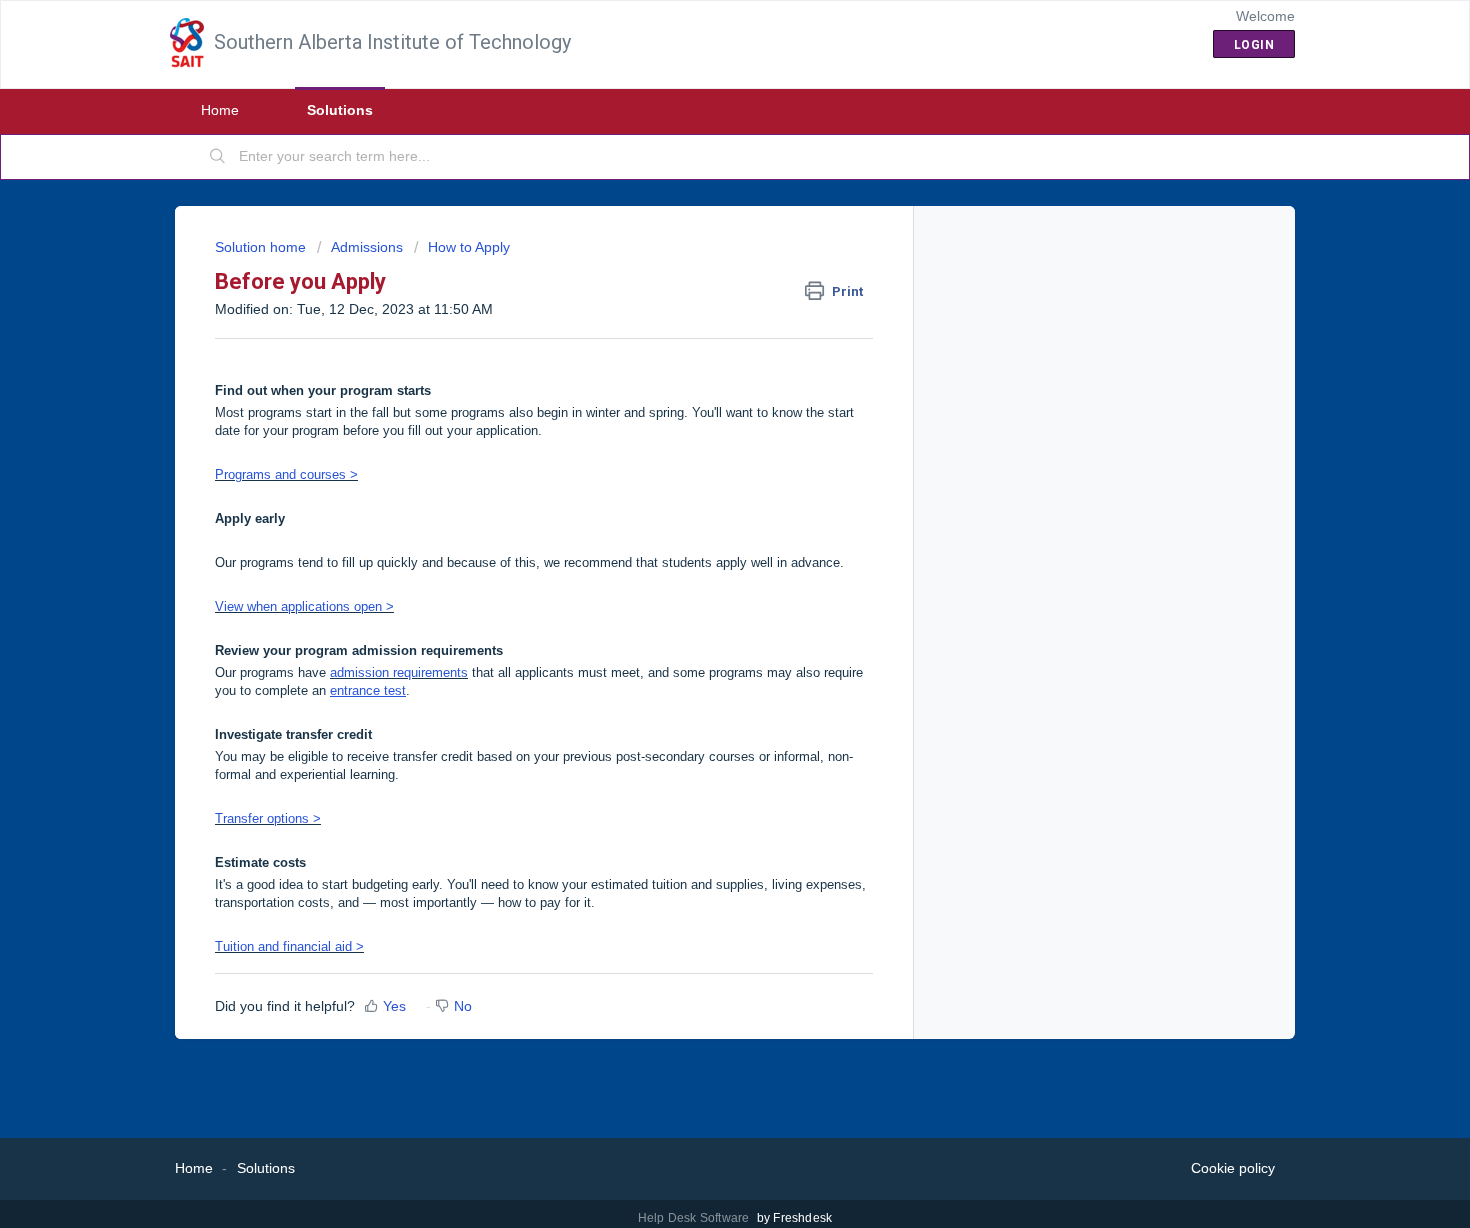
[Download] (698, 354)
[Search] (218, 157)
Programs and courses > (286, 474)
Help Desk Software (695, 1218)
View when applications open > (304, 606)
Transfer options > (268, 818)
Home (220, 110)
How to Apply (469, 247)
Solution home (262, 247)
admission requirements (399, 672)
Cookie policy (1233, 1168)
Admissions (367, 247)
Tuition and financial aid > (289, 946)
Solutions (340, 110)
